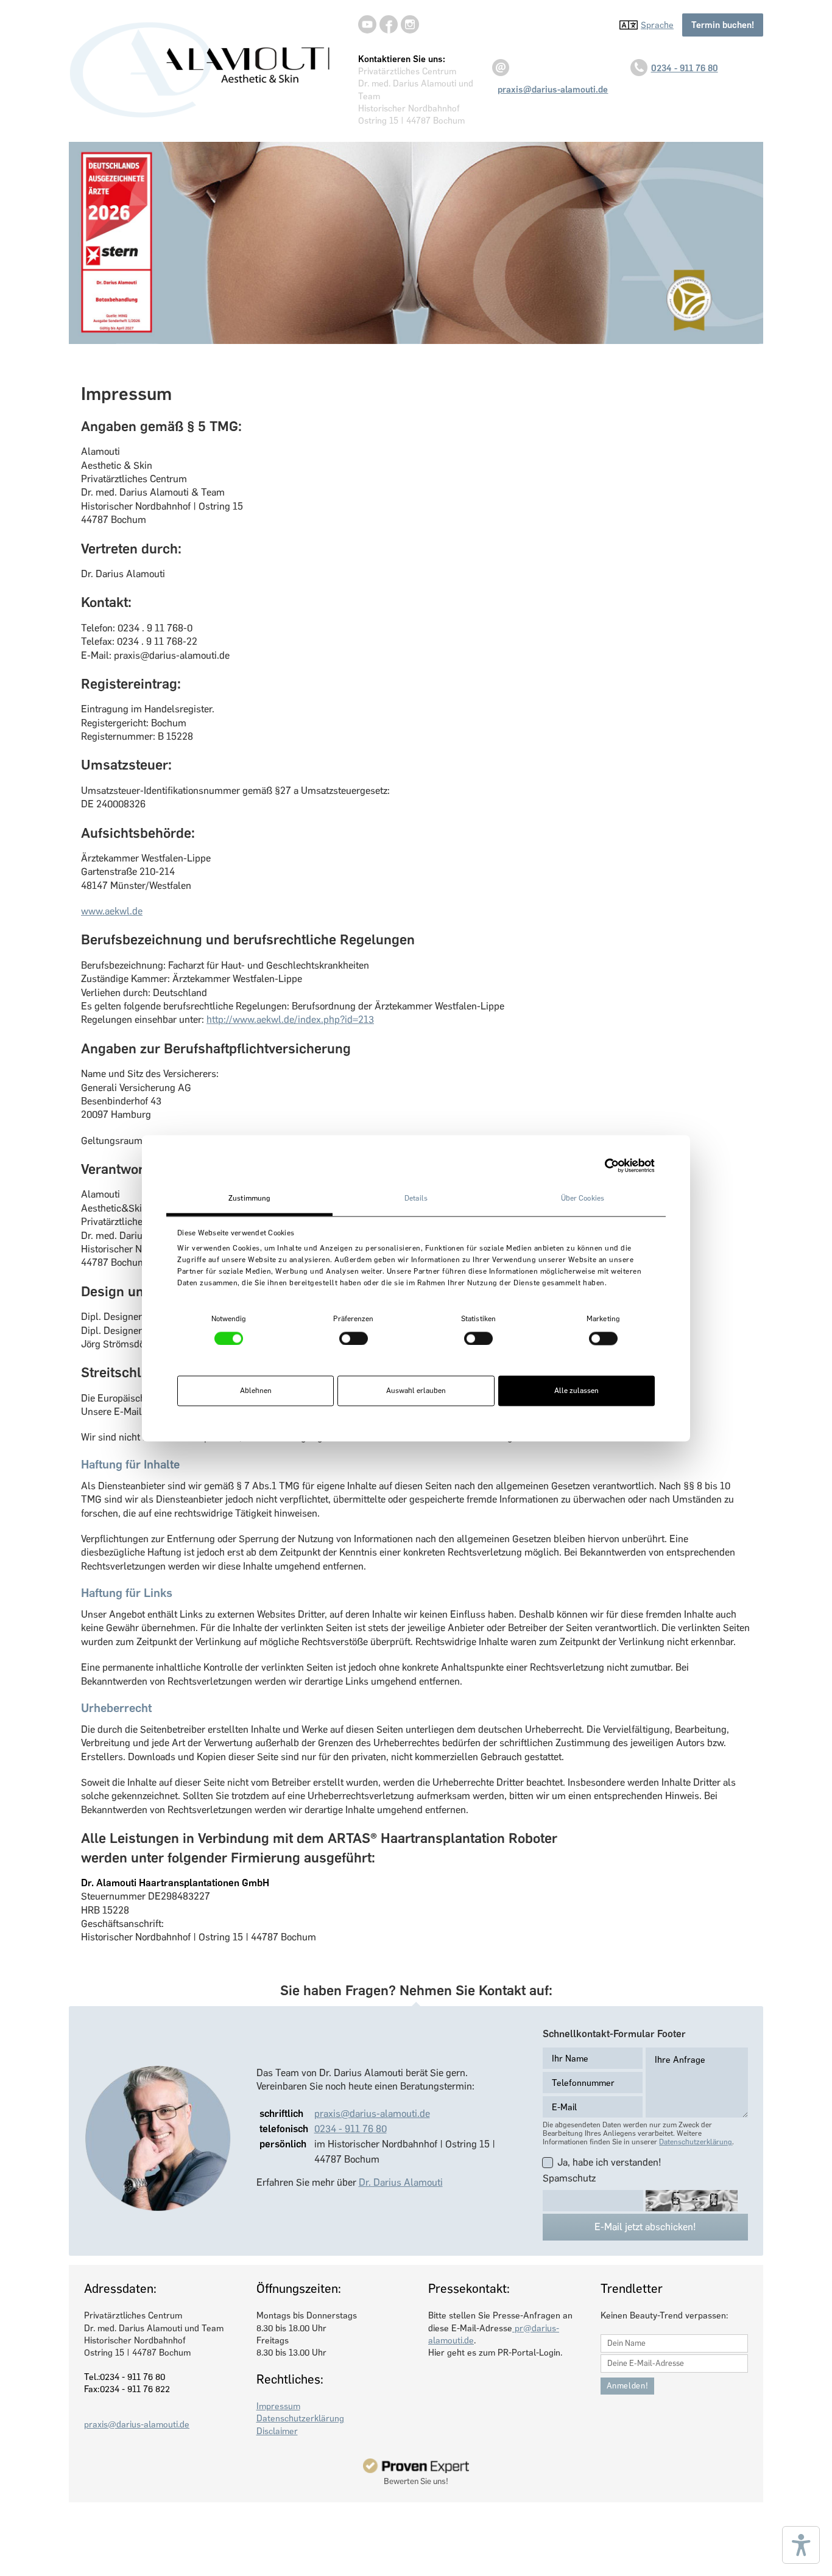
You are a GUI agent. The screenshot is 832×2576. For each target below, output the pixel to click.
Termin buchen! (723, 25)
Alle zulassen (576, 1391)
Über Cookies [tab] (583, 1198)
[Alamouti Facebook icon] (389, 24)
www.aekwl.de (112, 911)
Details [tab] (416, 1198)
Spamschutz (569, 2178)
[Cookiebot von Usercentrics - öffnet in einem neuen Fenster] (601, 1165)
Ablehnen (256, 1391)
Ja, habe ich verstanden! (609, 2162)
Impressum (278, 2406)
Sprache (657, 25)
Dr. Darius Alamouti (401, 2182)
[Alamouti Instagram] (410, 24)
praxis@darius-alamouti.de (372, 2114)
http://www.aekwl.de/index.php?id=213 (290, 1020)
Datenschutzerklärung (696, 2142)
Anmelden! (628, 2386)
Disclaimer (277, 2431)
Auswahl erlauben (416, 1391)
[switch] (354, 1338)
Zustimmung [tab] (249, 1198)
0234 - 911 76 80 (685, 68)
